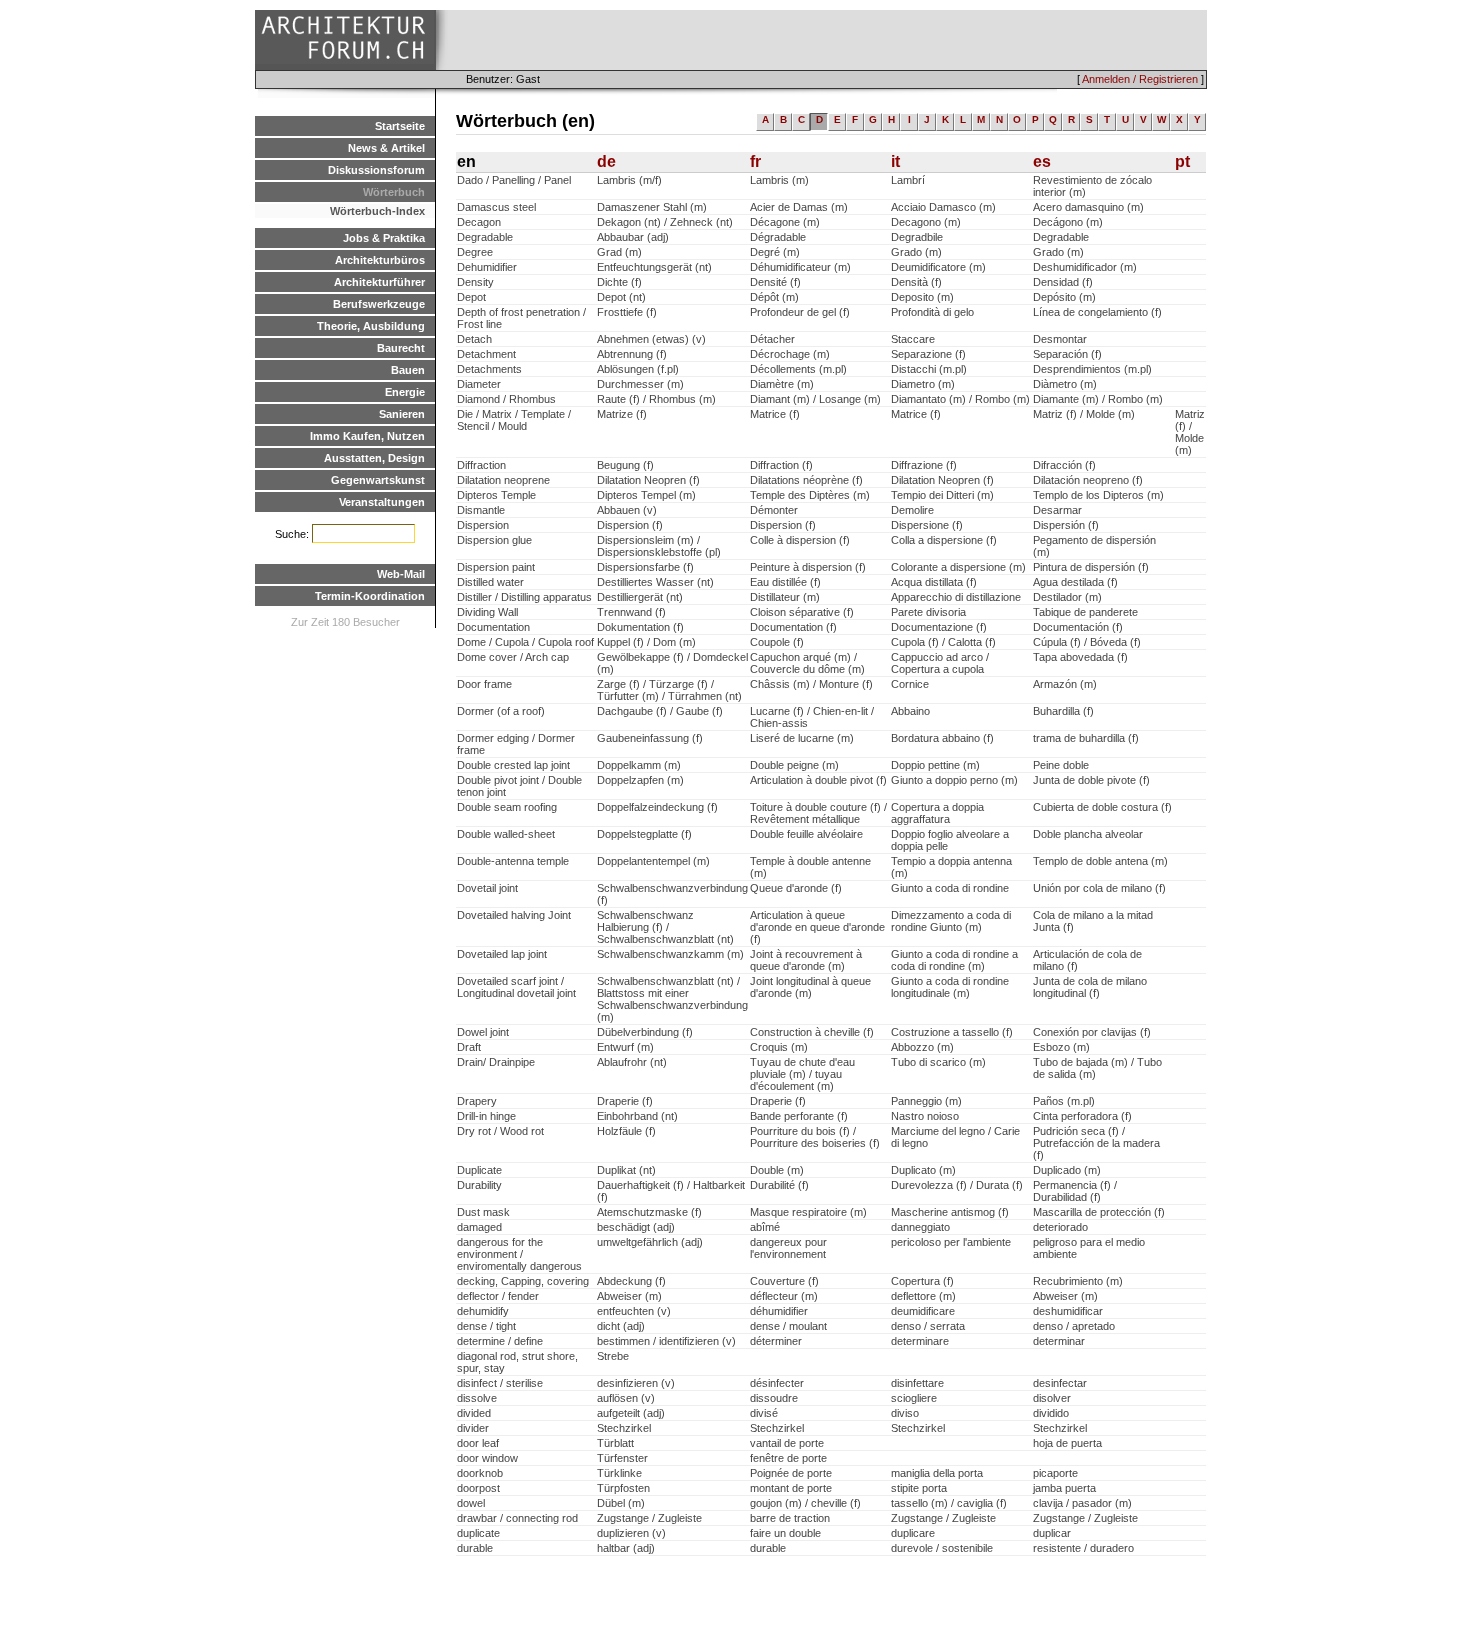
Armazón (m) (1065, 684)
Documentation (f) (793, 627)
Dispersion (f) (630, 525)
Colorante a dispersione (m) (958, 567)
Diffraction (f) (781, 465)
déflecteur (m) (784, 1296)
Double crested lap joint (513, 765)
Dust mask (483, 1212)
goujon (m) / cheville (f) (805, 1503)
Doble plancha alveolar (1088, 834)
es (1042, 161)
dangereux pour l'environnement (788, 1248)
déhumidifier (779, 1311)
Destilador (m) (1067, 597)
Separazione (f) (928, 354)
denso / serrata (928, 1326)
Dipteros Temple (496, 495)
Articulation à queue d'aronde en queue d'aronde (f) (817, 927)
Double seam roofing (507, 807)
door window (487, 1458)
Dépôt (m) (774, 297)
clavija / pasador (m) (1082, 1503)
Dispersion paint (496, 567)
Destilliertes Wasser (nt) (655, 582)
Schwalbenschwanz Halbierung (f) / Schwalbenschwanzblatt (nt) (665, 927)
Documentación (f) (1078, 627)
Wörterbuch (394, 192)
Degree (475, 252)
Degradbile (917, 237)
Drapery (477, 1101)
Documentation (493, 627)
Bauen (408, 370)
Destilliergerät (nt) (640, 597)
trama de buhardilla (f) (1086, 738)
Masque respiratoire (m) (808, 1212)
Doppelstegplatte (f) (644, 834)
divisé (764, 1413)
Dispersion (483, 525)
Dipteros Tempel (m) (646, 495)
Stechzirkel (624, 1428)
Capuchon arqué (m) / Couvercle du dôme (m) (807, 663)
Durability (479, 1185)
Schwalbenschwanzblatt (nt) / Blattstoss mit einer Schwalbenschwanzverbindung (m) (672, 999)
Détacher (772, 339)
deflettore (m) (923, 1296)
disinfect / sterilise (500, 1383)
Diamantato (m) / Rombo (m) (960, 399)
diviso (905, 1413)
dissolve (477, 1398)
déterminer (776, 1341)
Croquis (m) (779, 1047)
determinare (920, 1341)
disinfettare (917, 1383)
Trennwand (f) (631, 612)
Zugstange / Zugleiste (649, 1518)
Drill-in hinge (486, 1116)
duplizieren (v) (631, 1533)
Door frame (484, 684)
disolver (1052, 1398)
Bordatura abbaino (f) (942, 738)
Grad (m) (619, 252)
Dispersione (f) (927, 525)
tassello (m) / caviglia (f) (949, 1503)
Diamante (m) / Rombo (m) (1098, 399)
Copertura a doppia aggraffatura (937, 813)
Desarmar (1057, 510)
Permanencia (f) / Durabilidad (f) (1075, 1191)
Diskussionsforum (376, 170)
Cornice (910, 684)
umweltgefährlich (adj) (650, 1242)
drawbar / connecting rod (517, 1518)
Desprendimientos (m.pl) (1092, 369)
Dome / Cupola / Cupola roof (525, 642)
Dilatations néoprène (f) (806, 480)
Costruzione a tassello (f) (952, 1032)
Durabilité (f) (779, 1185)
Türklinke (619, 1473)
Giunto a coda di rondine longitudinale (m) (950, 987)
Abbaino (910, 711)
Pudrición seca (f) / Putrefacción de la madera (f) (1096, 1143)
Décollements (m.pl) (798, 369)
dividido (1051, 1413)
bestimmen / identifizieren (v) (666, 1341)
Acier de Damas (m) (799, 207)
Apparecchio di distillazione (956, 597)
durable (475, 1548)
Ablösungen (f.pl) (638, 369)
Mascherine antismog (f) (950, 1212)
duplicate (478, 1533)
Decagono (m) (926, 222)
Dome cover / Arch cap (513, 657)
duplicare (913, 1533)
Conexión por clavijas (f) (1092, 1032)
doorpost (478, 1488)
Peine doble (1061, 765)
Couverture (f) (784, 1281)
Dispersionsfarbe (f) (645, 567)
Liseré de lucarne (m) (802, 738)
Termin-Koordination (370, 596)
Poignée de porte (791, 1473)
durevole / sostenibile (942, 1548)
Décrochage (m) (790, 354)
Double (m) (777, 1170)
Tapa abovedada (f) (1080, 657)
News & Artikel (386, 148)
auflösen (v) (626, 1398)
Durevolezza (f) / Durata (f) (957, 1185)
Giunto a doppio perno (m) (954, 780)
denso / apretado (1074, 1326)
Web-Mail (401, 574)
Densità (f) (916, 282)
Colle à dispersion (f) (800, 540)
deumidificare (923, 1311)
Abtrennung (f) (632, 354)
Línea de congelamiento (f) (1097, 312)
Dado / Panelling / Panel (514, 180)
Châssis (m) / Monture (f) (811, 684)
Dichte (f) (619, 282)
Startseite (400, 126)
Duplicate (479, 1170)
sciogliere (914, 1398)
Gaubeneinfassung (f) (650, 738)
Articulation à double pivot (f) (818, 780)
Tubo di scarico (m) (938, 1062)
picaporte (1055, 1473)
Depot (471, 297)
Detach (474, 339)
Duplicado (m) (1067, 1170)
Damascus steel (496, 207)
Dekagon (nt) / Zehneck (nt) (665, 222)
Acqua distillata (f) (934, 582)
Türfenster (622, 1458)
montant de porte (791, 1488)
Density (475, 282)
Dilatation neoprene (503, 480)
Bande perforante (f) (799, 1116)
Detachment (486, 354)
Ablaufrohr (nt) (632, 1062)
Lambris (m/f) (629, 180)
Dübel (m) (621, 1503)
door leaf (478, 1443)
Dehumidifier (487, 267)
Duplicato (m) (923, 1170)
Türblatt (615, 1443)
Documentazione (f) (939, 627)
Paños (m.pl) (1064, 1101)
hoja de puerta (1067, 1443)
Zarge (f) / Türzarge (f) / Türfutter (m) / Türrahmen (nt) (669, 690)
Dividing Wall (487, 612)
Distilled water (490, 582)
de (606, 161)
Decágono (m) (1068, 222)
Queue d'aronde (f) (796, 888)
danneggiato (920, 1227)
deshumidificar (1068, 1311)
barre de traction (790, 1518)
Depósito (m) (1064, 297)
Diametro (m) (923, 384)
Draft (469, 1047)
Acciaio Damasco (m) (943, 207)
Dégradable (778, 237)
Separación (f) (1067, 354)
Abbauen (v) (627, 510)
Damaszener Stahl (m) (652, 207)
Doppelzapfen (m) (640, 780)
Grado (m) (916, 252)
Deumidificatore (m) (938, 267)
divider (473, 1428)
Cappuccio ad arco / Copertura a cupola (940, 663)
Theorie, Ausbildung (371, 326)
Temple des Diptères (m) (810, 495)
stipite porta (919, 1488)
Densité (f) (775, 282)
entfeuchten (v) (634, 1311)
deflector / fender (498, 1296)
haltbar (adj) (626, 1548)
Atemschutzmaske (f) (649, 1212)
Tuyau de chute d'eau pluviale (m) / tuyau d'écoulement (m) (802, 1074)
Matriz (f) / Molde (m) (1084, 414)
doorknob (480, 1473)
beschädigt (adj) (636, 1227)
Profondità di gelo (932, 312)
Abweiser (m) (629, 1296)
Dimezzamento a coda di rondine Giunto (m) (951, 921)
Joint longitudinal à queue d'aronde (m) (810, 987)
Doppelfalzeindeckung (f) (657, 807)
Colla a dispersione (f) (944, 540)
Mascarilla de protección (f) (1099, 1212)
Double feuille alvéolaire (806, 834)
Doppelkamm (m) (639, 765)
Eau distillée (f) (785, 582)
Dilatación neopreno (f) (1088, 480)
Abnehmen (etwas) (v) (651, 339)
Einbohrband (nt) (637, 1116)
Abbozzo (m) (922, 1047)
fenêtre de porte (788, 1458)
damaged (479, 1227)
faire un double (785, 1533)
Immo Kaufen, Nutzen (367, 436)
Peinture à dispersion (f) (808, 567)
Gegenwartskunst (378, 480)
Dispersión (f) (1066, 525)
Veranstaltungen (382, 502)
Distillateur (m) (785, 597)
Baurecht (401, 348)
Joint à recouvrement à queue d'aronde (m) (806, 960)
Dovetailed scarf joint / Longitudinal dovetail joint (516, 987)
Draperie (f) (625, 1101)
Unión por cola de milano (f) (1099, 888)
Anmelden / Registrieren (1140, 79)
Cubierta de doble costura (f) (1102, 807)
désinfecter (777, 1383)
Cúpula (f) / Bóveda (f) (1087, 642)
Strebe (613, 1356)
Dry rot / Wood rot (500, 1131)
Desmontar (1060, 339)
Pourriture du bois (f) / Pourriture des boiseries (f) (815, 1137)
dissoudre (774, 1398)
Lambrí (908, 180)
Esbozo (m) (1061, 1047)
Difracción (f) (1064, 465)
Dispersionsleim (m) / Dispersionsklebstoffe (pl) (659, 546)
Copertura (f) (922, 1281)
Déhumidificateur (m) (800, 267)
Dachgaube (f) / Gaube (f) (660, 711)
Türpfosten (623, 1488)
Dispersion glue (494, 540)
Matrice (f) (775, 414)
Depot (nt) (621, 297)
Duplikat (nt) (626, 1170)
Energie (405, 392)
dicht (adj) (621, 1326)
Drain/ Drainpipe (496, 1062)
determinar (1059, 1341)
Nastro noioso (925, 1116)
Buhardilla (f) (1063, 711)
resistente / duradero (1083, 1548)
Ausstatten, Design (374, 458)
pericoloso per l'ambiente (951, 1242)
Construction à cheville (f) (812, 1032)
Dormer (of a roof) (501, 711)
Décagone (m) (785, 222)
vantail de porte (787, 1443)
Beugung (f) (625, 465)
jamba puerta (1064, 1488)
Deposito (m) (922, 297)
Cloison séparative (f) (802, 612)
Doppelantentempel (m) (653, 861)
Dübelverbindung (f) (645, 1032)
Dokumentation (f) (640, 627)
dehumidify (483, 1311)
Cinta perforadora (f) (1082, 1116)
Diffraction (481, 465)
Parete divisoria (928, 612)
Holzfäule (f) (626, 1131)
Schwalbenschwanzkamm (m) (670, 954)
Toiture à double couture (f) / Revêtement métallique (818, 813)
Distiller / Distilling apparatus (524, 597)
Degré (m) (775, 252)
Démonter (774, 510)
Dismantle (481, 510)
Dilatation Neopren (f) (648, 480)
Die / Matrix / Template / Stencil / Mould (514, 420)
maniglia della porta (937, 1473)
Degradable (485, 237)
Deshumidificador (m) (1085, 267)
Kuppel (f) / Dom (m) (646, 642)
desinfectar (1060, 1383)
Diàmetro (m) (1065, 384)
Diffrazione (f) (924, 465)
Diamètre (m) (782, 384)
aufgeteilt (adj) (631, 1413)
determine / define (500, 1341)
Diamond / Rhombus (506, 399)
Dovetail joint (487, 888)
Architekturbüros (380, 260)
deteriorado (1060, 1227)
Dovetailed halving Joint (514, 915)
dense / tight (486, 1326)
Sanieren (402, 414)
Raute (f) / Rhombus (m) (656, 399)
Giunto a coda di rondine (950, 888)
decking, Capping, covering (523, 1281)
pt (1182, 161)
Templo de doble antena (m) (1100, 861)
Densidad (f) (1063, 282)
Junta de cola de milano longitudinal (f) (1090, 987)
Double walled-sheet (506, 834)
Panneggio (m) (926, 1101)
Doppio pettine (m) (935, 765)
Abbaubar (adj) (633, 237)
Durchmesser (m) (640, 384)
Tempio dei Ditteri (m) (942, 495)
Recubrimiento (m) (1078, 1281)
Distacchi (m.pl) (929, 369)
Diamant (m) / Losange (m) (815, 399)
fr (755, 161)
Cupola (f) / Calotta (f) (943, 642)
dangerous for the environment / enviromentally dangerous (519, 1254)
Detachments (489, 369)
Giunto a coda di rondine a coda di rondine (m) (954, 960)
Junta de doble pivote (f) (1091, 780)
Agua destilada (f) (1075, 582)
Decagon (479, 222)
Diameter (479, 384)
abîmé (765, 1227)
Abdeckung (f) (631, 1281)
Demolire (912, 510)
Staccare (913, 339)
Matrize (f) (622, 414)
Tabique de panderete (1085, 612)
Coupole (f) (777, 642)
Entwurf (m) (625, 1047)
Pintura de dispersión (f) (1091, 567)
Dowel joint (483, 1032)
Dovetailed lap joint (502, 954)
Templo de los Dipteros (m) (1098, 495)
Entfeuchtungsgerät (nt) (654, 267)
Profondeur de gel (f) (800, 312)
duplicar (1052, 1533)
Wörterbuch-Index (377, 211)
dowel (471, 1503)
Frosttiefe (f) (627, 312)
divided (474, 1413)
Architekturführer (379, 282)
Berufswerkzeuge (379, 304)
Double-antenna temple (513, 861)
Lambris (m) (779, 180)
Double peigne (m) (794, 765)
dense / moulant (788, 1326)
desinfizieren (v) (636, 1383)
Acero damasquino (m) (1088, 207)
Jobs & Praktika (384, 238)
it (895, 161)
